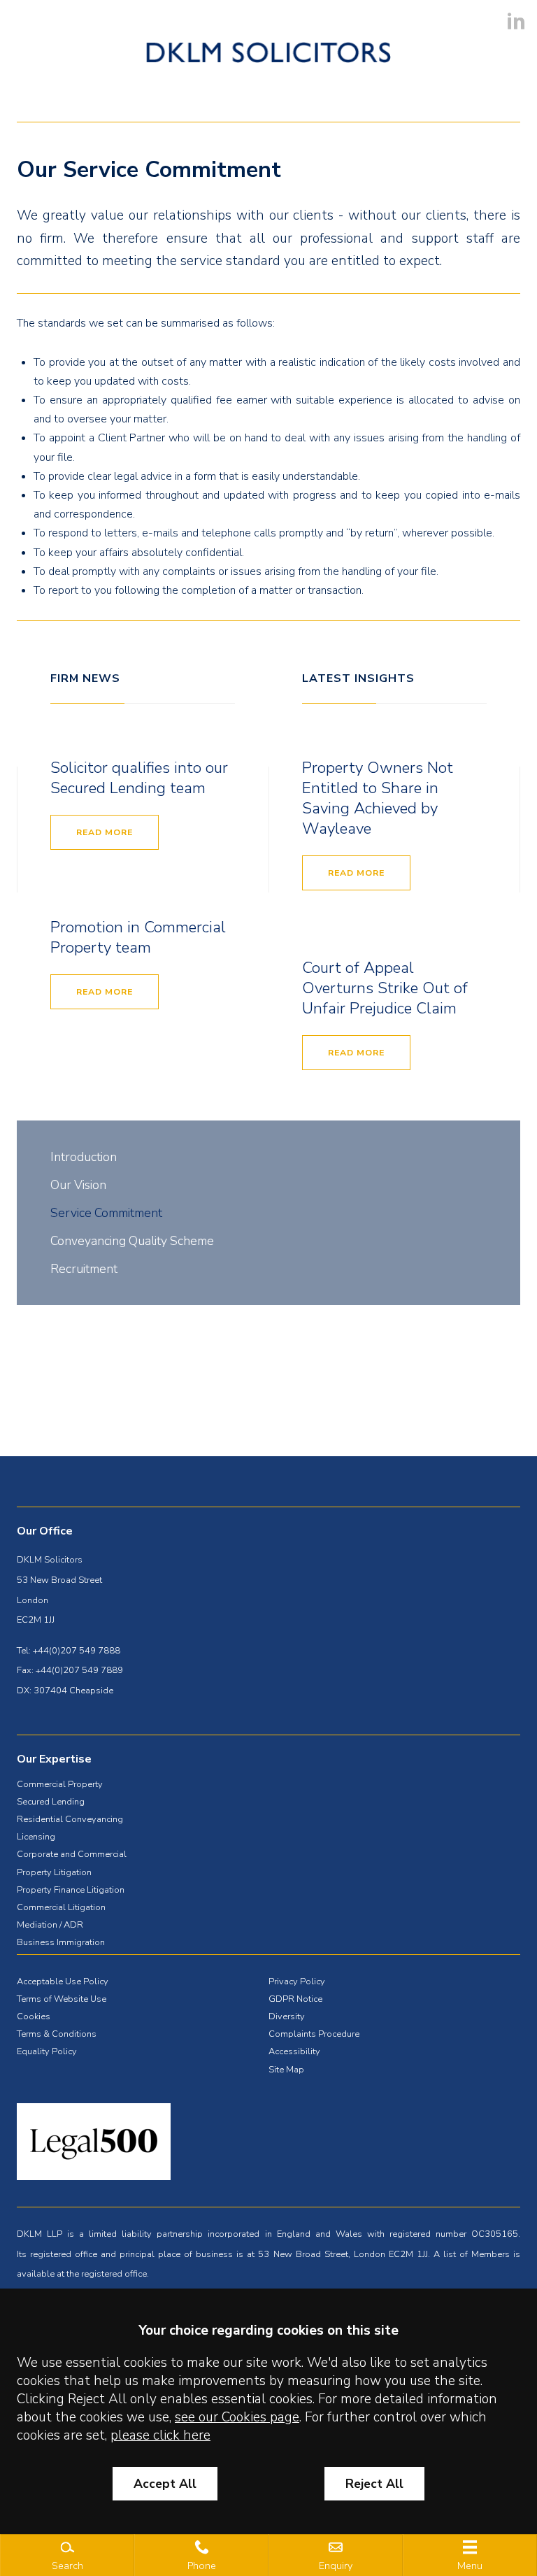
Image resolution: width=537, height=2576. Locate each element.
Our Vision (78, 1185)
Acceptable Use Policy (63, 1981)
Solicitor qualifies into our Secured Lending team (139, 778)
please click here (160, 2435)
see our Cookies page (237, 2417)
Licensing (36, 1837)
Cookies (34, 2016)
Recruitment (84, 1269)
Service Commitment (106, 1213)
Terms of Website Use (62, 1999)
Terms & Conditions (57, 2034)
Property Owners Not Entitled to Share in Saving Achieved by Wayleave (378, 798)
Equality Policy (47, 2051)
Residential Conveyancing (70, 1819)
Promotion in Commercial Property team (138, 937)
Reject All (374, 2484)
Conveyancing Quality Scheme (132, 1241)
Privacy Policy (297, 1981)
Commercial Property (60, 1784)
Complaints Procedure (314, 2034)
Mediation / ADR (50, 1925)
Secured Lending (51, 1802)
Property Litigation (54, 1872)
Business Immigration (61, 1942)
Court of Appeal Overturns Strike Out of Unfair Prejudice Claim (385, 988)
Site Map (286, 2070)
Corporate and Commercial (72, 1854)
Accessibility (294, 2051)
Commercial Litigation (61, 1907)
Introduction (84, 1157)
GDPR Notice (295, 1999)
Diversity (287, 2016)
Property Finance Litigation (71, 1890)
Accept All (165, 2484)
